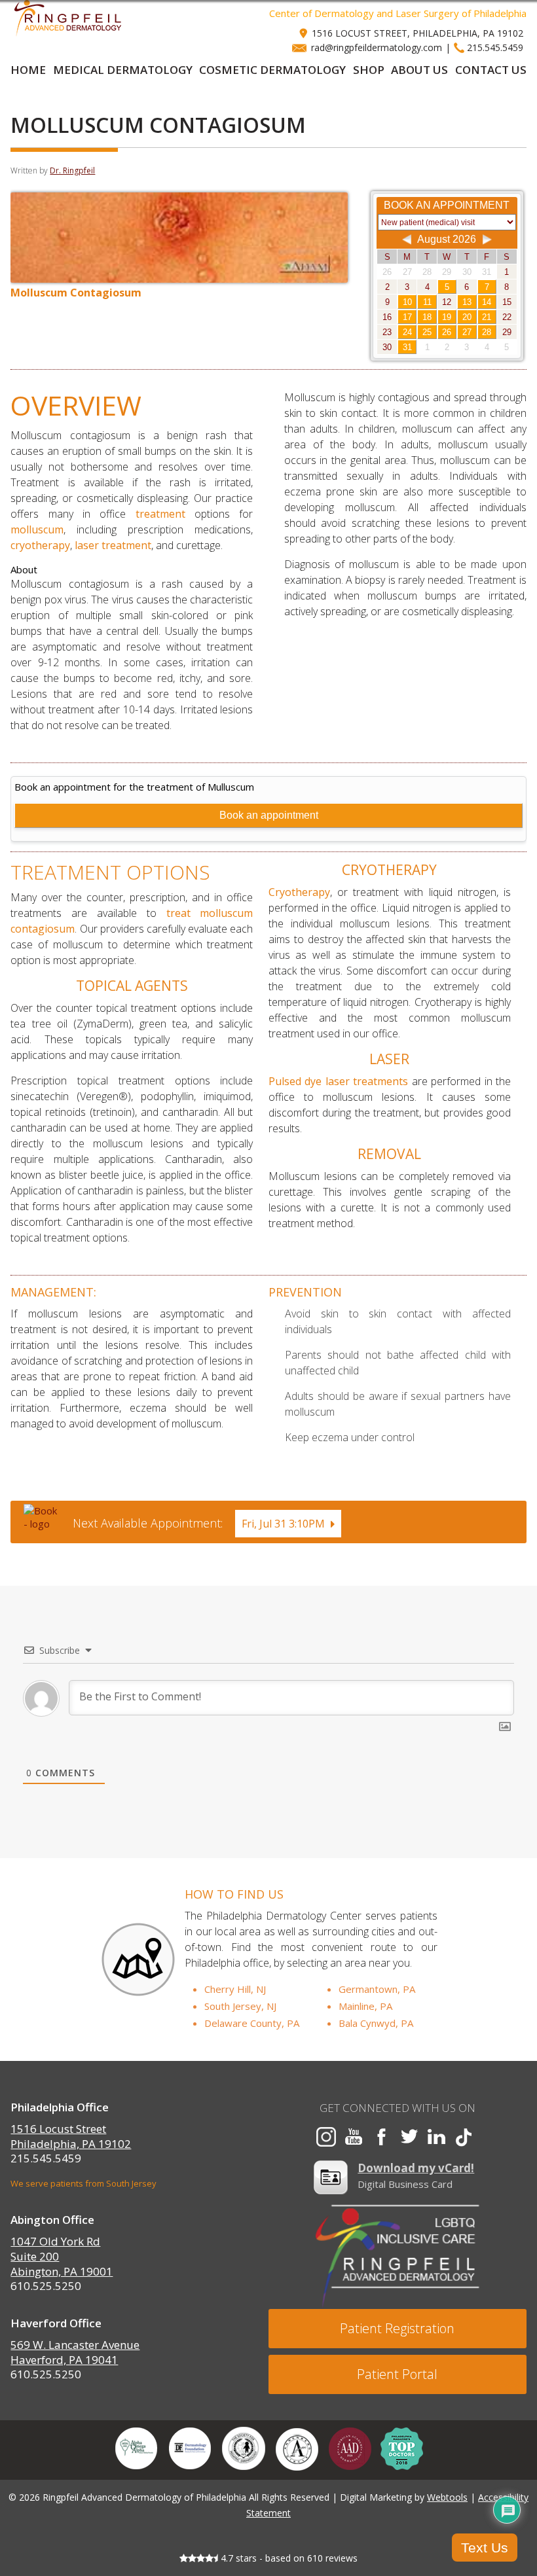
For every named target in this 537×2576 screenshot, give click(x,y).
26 (447, 332)
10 (407, 302)
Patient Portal (397, 2374)
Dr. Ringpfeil (72, 170)
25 (427, 332)
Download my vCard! (416, 2168)
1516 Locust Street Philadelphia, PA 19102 (71, 2136)
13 (467, 302)
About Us (419, 70)
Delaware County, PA (252, 2023)
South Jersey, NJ (240, 2006)
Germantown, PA (377, 1989)
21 (487, 317)
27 (467, 332)
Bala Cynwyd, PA (376, 2023)
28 (487, 332)
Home (28, 70)
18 (427, 317)
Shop (369, 70)
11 (427, 302)
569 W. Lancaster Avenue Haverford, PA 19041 (75, 2352)
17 (407, 317)
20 (467, 317)
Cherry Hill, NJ (235, 1989)
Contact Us (491, 70)
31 (407, 347)
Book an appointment (269, 815)
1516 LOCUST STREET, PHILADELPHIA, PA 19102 (417, 33)
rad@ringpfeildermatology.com (377, 47)
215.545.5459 (495, 47)
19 (447, 317)
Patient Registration (397, 2328)
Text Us (485, 2548)
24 (407, 332)
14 (487, 302)
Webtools (447, 2497)
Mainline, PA (365, 2006)
